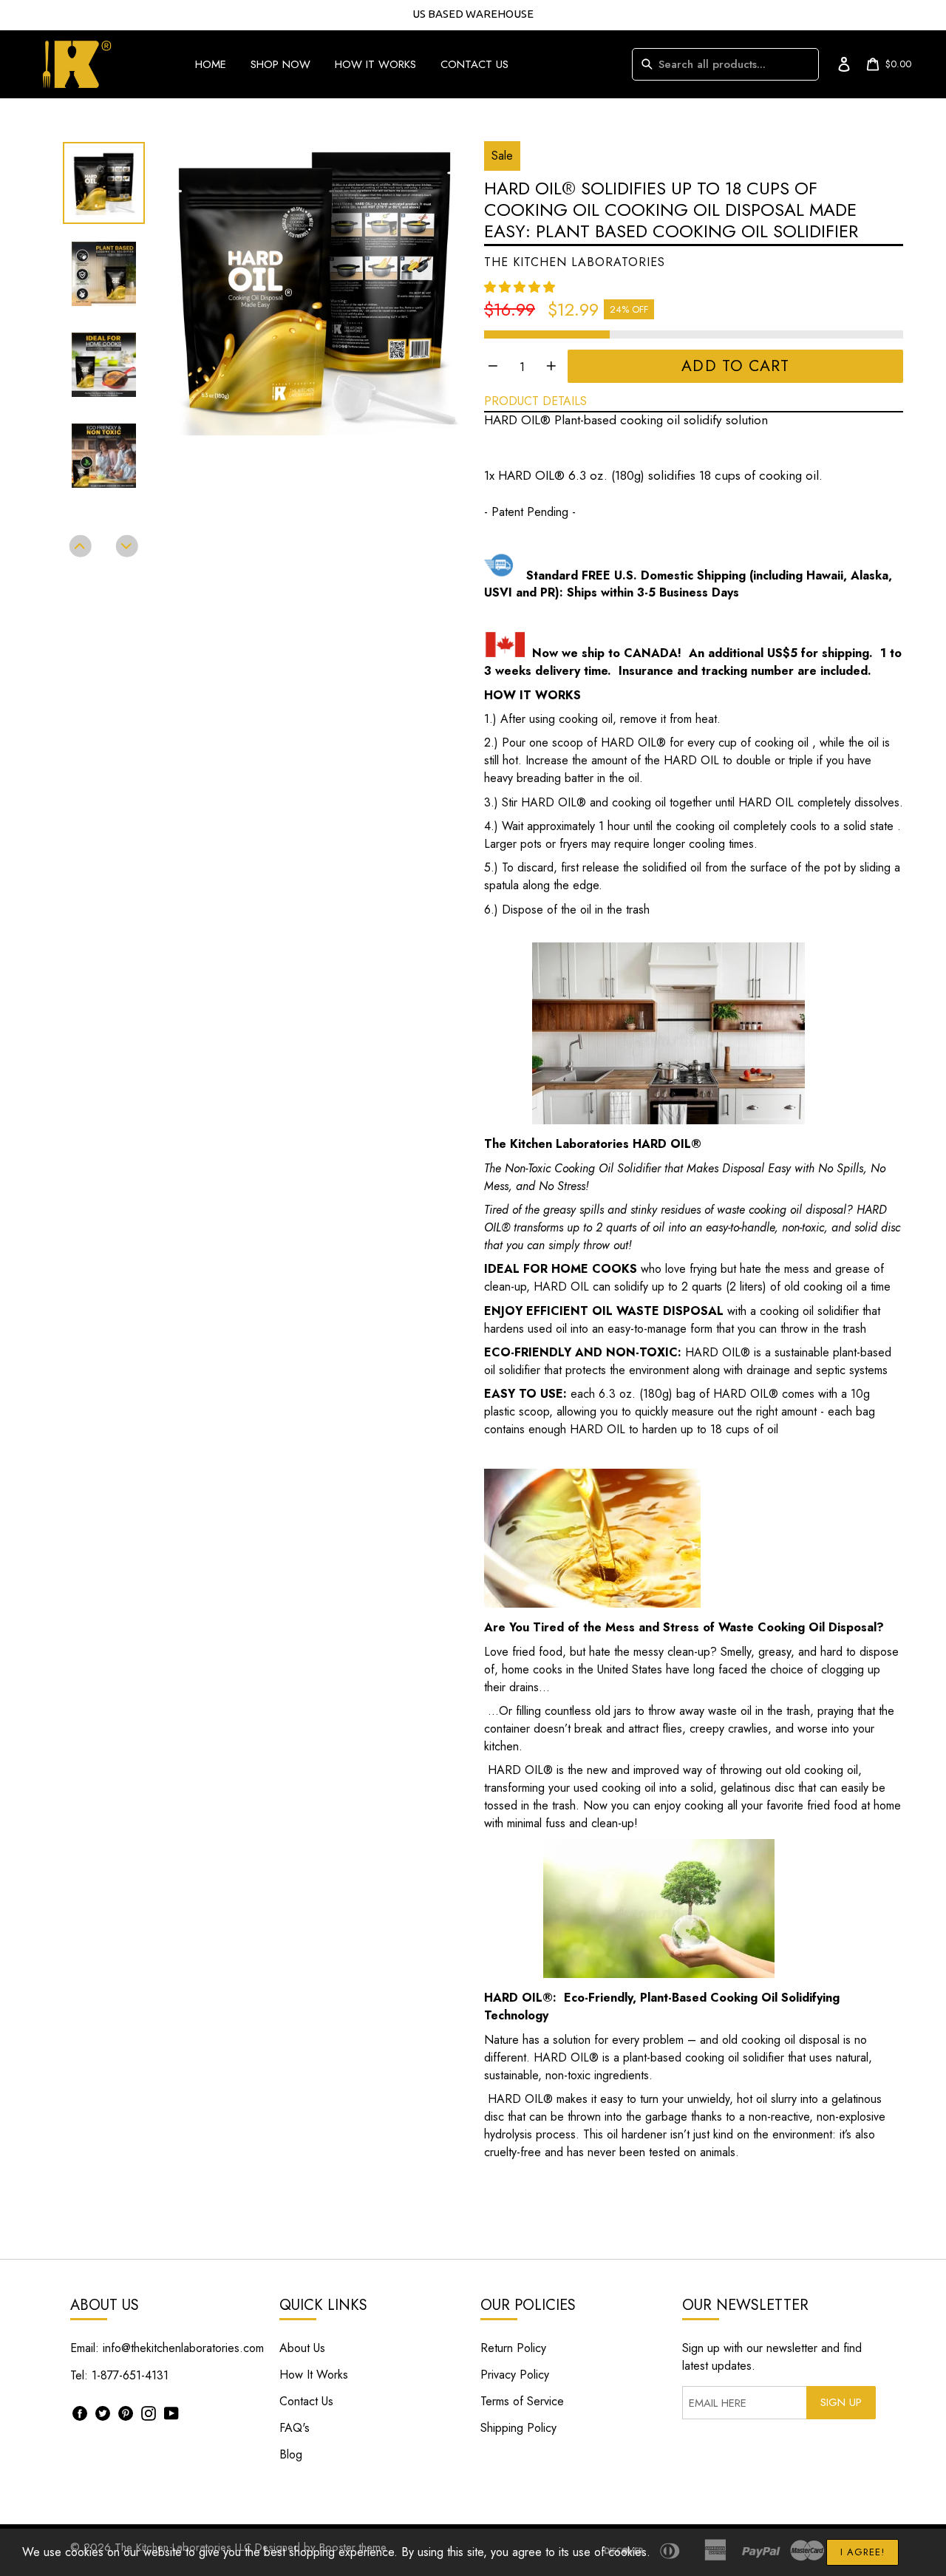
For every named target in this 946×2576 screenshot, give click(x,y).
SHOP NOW (280, 64)
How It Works (314, 2375)
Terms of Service (522, 2401)
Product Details (535, 401)
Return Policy (513, 2348)
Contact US (474, 64)
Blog (291, 2454)
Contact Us (306, 2401)
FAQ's (295, 2428)
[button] (521, 287)
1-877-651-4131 (130, 2375)
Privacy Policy (515, 2375)
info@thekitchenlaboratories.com (183, 2348)
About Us (302, 2348)
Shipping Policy (518, 2428)
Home (211, 64)
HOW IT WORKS (375, 64)
